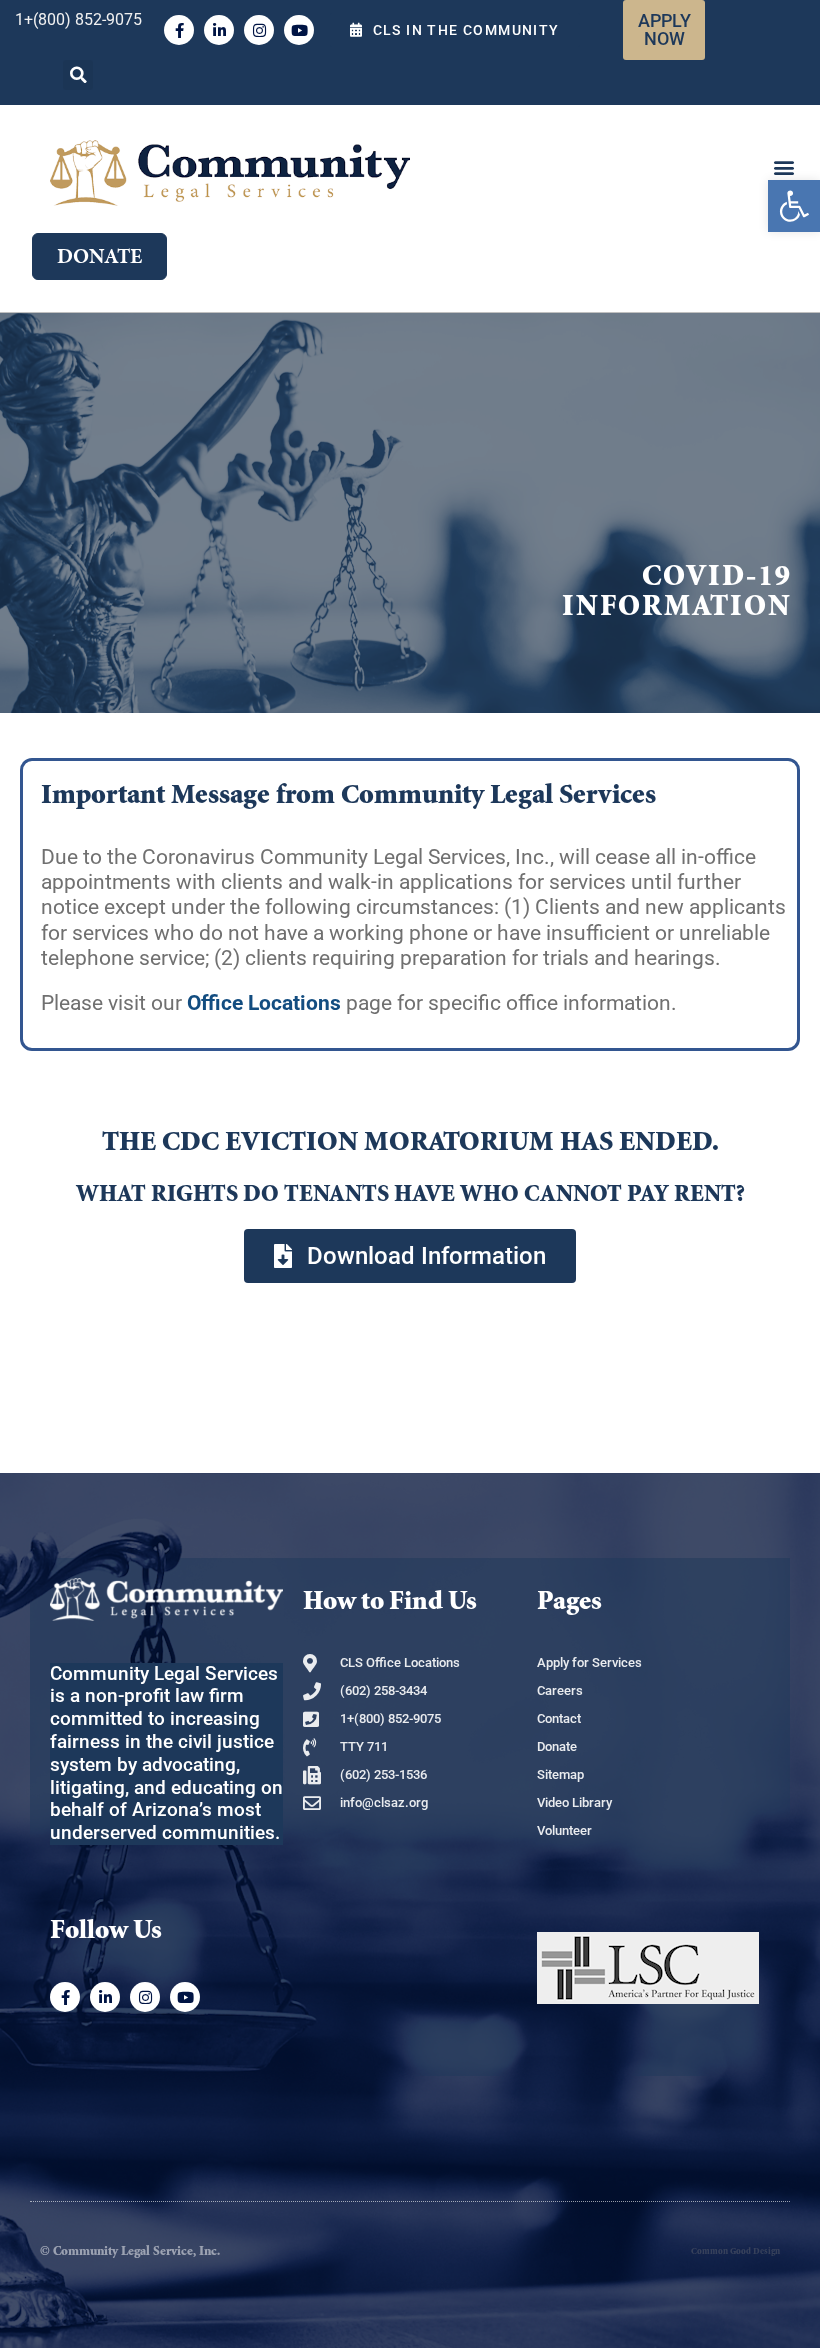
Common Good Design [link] (735, 2251)
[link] (794, 206)
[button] (78, 75)
